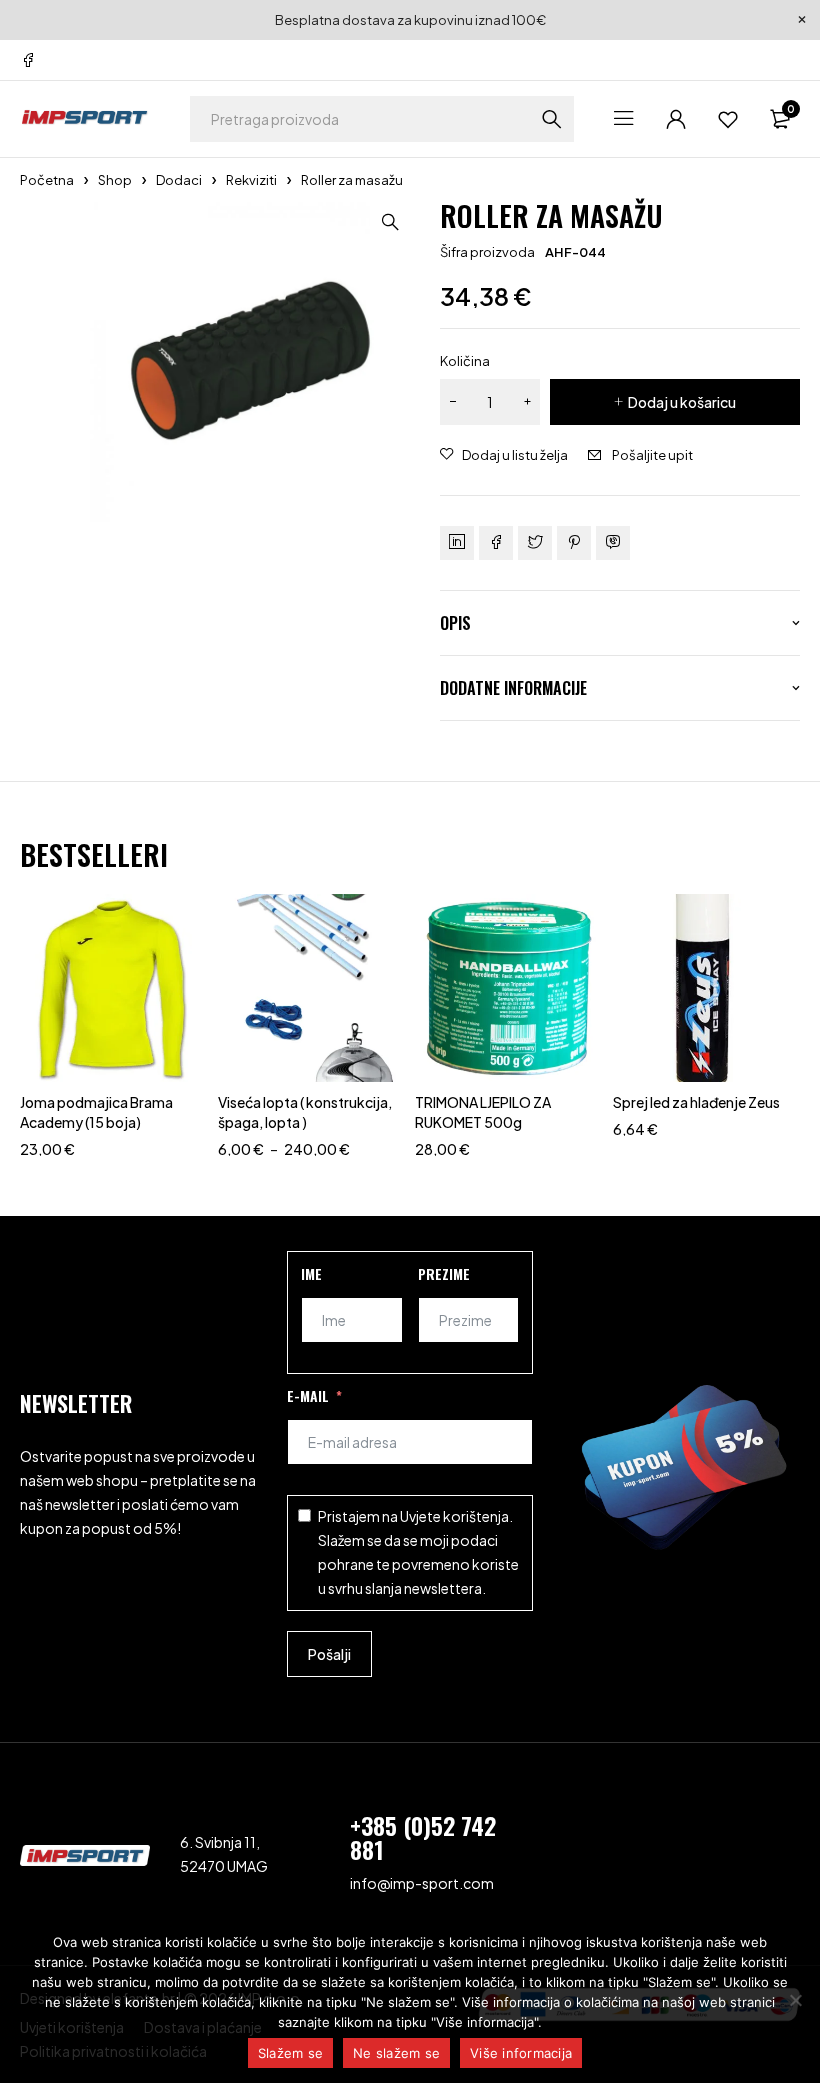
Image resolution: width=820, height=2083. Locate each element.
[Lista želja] (728, 119)
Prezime (444, 1273)
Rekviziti (251, 180)
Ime (311, 1273)
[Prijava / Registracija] (676, 119)
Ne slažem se (396, 2053)
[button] (390, 222)
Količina (465, 361)
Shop (115, 180)
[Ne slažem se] (795, 2000)
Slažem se (290, 2053)
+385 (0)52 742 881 (423, 1837)
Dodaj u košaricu (682, 402)
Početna (47, 180)
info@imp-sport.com (422, 1883)
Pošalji (329, 1654)
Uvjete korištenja (454, 1516)
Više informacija (521, 2053)
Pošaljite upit (652, 455)
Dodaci (179, 180)
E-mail (308, 1395)
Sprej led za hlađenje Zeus (696, 1102)
